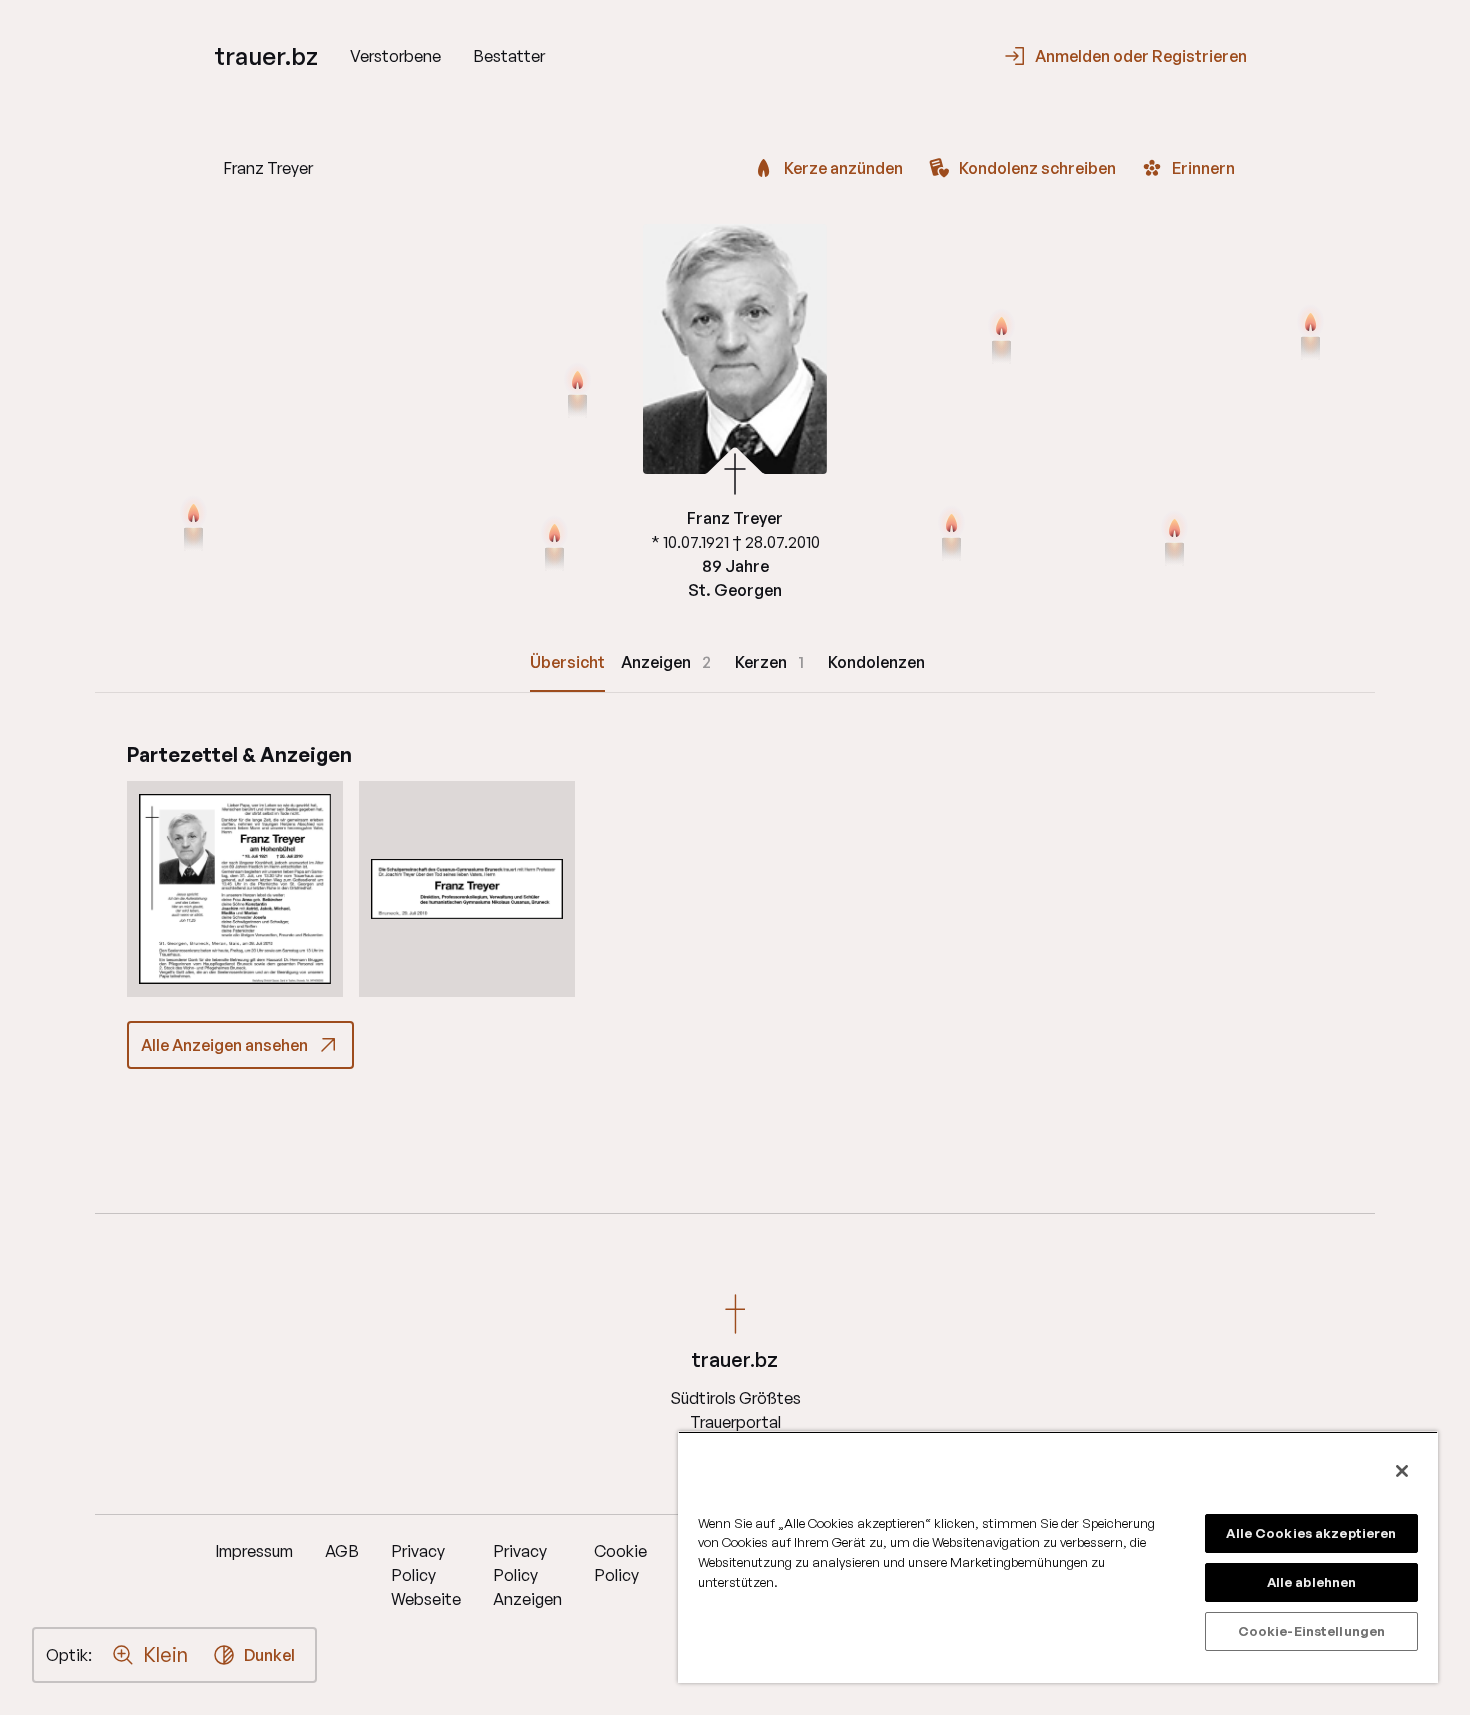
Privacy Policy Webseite (426, 1575)
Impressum (254, 1551)
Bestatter (509, 56)
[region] (1058, 1557)
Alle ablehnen (1312, 1582)
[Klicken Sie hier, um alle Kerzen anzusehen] (193, 526)
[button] (235, 889)
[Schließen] (1402, 1471)
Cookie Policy (620, 1563)
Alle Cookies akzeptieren (1311, 1533)
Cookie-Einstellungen (1312, 1631)
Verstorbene (395, 56)
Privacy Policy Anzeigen (527, 1575)
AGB (342, 1551)
